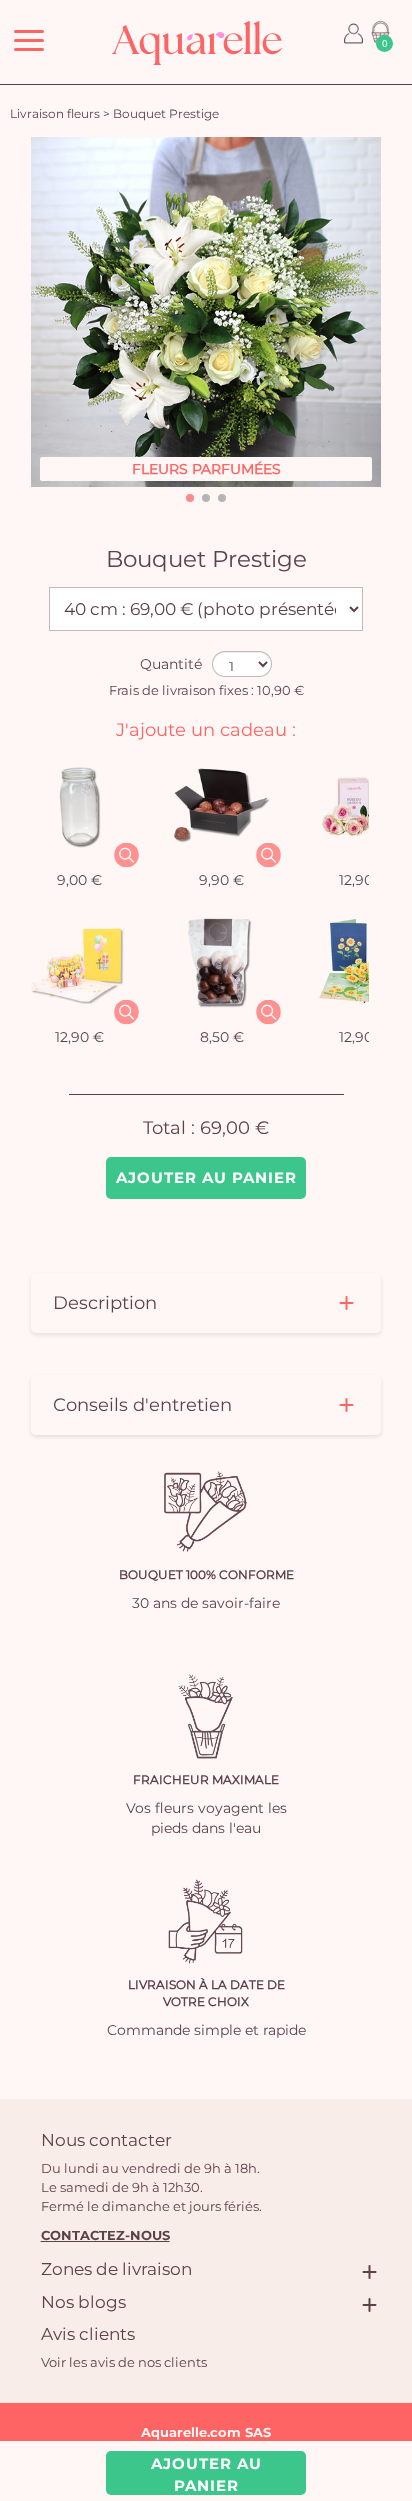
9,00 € (79, 880)
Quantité (171, 664)
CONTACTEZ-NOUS (105, 2235)
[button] (190, 498)
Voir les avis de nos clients (124, 2362)
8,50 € (222, 1037)
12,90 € (79, 1037)
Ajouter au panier (206, 1177)
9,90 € (221, 880)
